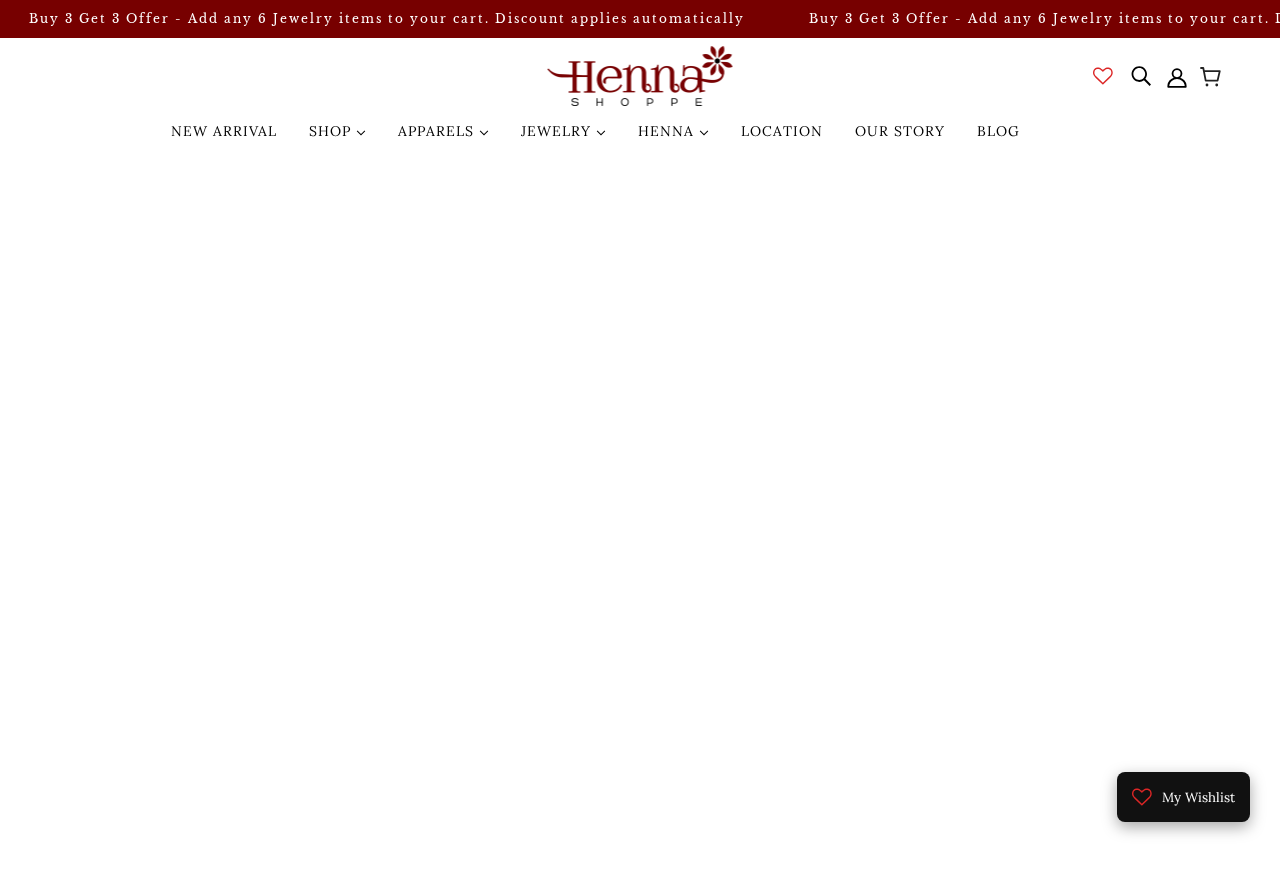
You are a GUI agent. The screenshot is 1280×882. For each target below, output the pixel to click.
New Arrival (224, 131)
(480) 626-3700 (151, 626)
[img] (1141, 76)
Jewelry (558, 131)
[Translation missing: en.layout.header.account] (1177, 76)
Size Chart (1066, 650)
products (816, 361)
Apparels (438, 131)
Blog (998, 131)
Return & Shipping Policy (1122, 698)
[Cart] (1213, 79)
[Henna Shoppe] (640, 76)
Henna (668, 131)
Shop (332, 131)
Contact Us (1069, 674)
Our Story (900, 131)
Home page (582, 361)
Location (782, 131)
